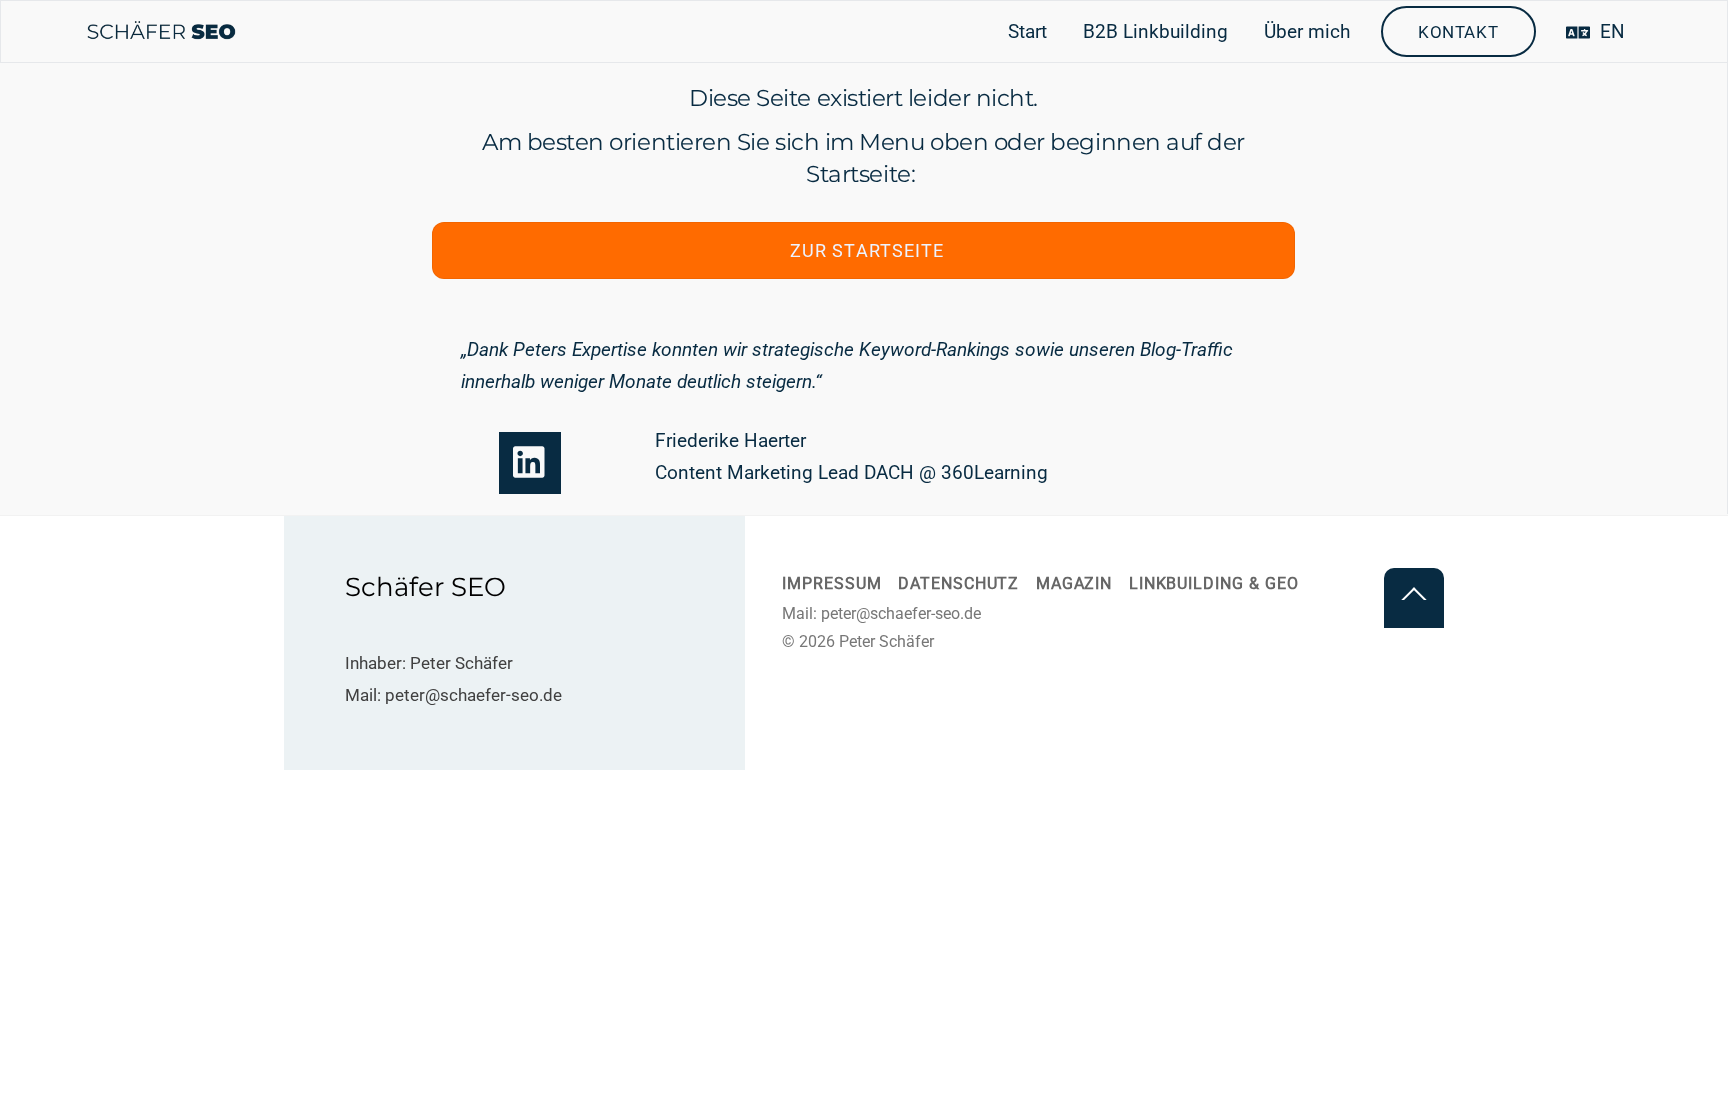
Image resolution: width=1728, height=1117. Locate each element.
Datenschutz (958, 584)
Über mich (1307, 31)
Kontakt (1458, 32)
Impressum (831, 584)
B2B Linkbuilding (1155, 31)
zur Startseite (867, 250)
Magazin (1074, 584)
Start (1027, 31)
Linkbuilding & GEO (1214, 584)
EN (1610, 31)
